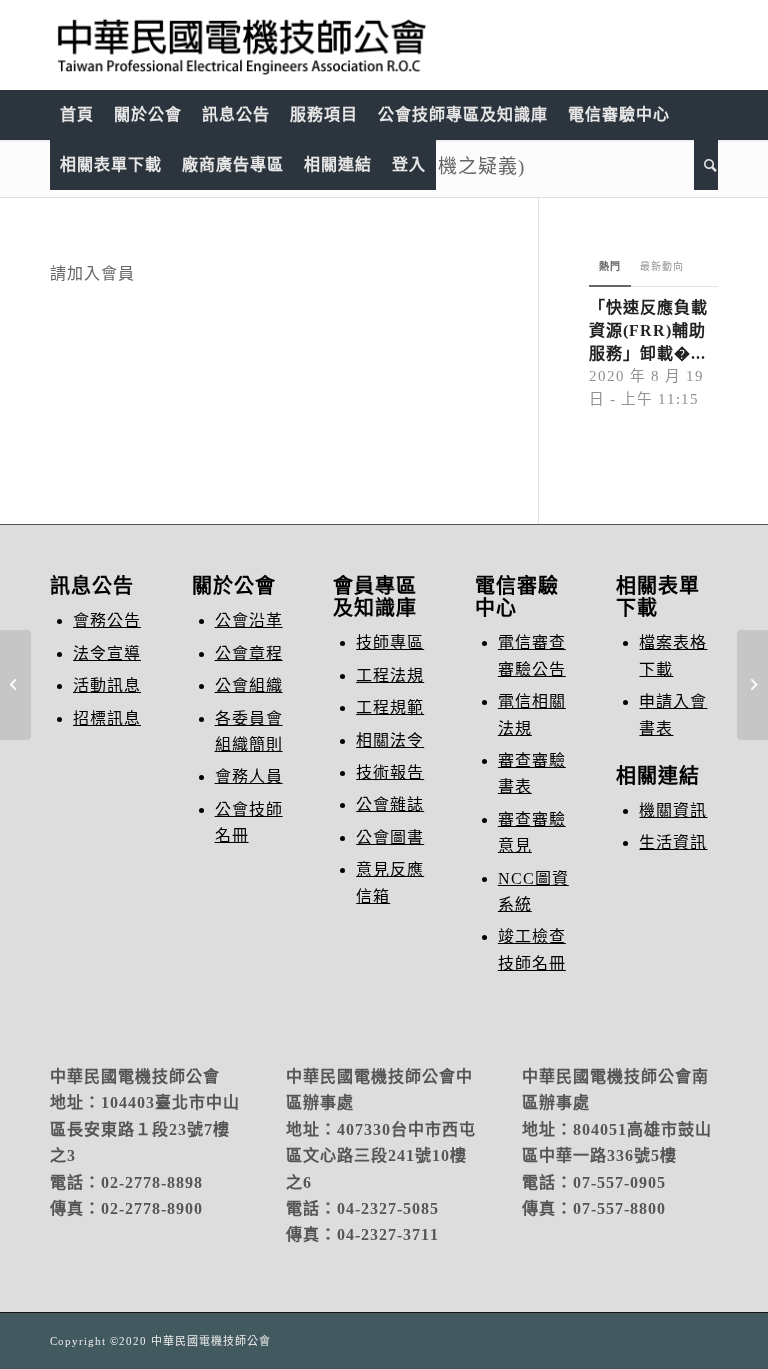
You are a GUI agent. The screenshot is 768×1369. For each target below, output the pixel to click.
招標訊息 (107, 718)
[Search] (706, 165)
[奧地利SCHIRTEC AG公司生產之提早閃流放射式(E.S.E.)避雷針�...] (15, 685)
